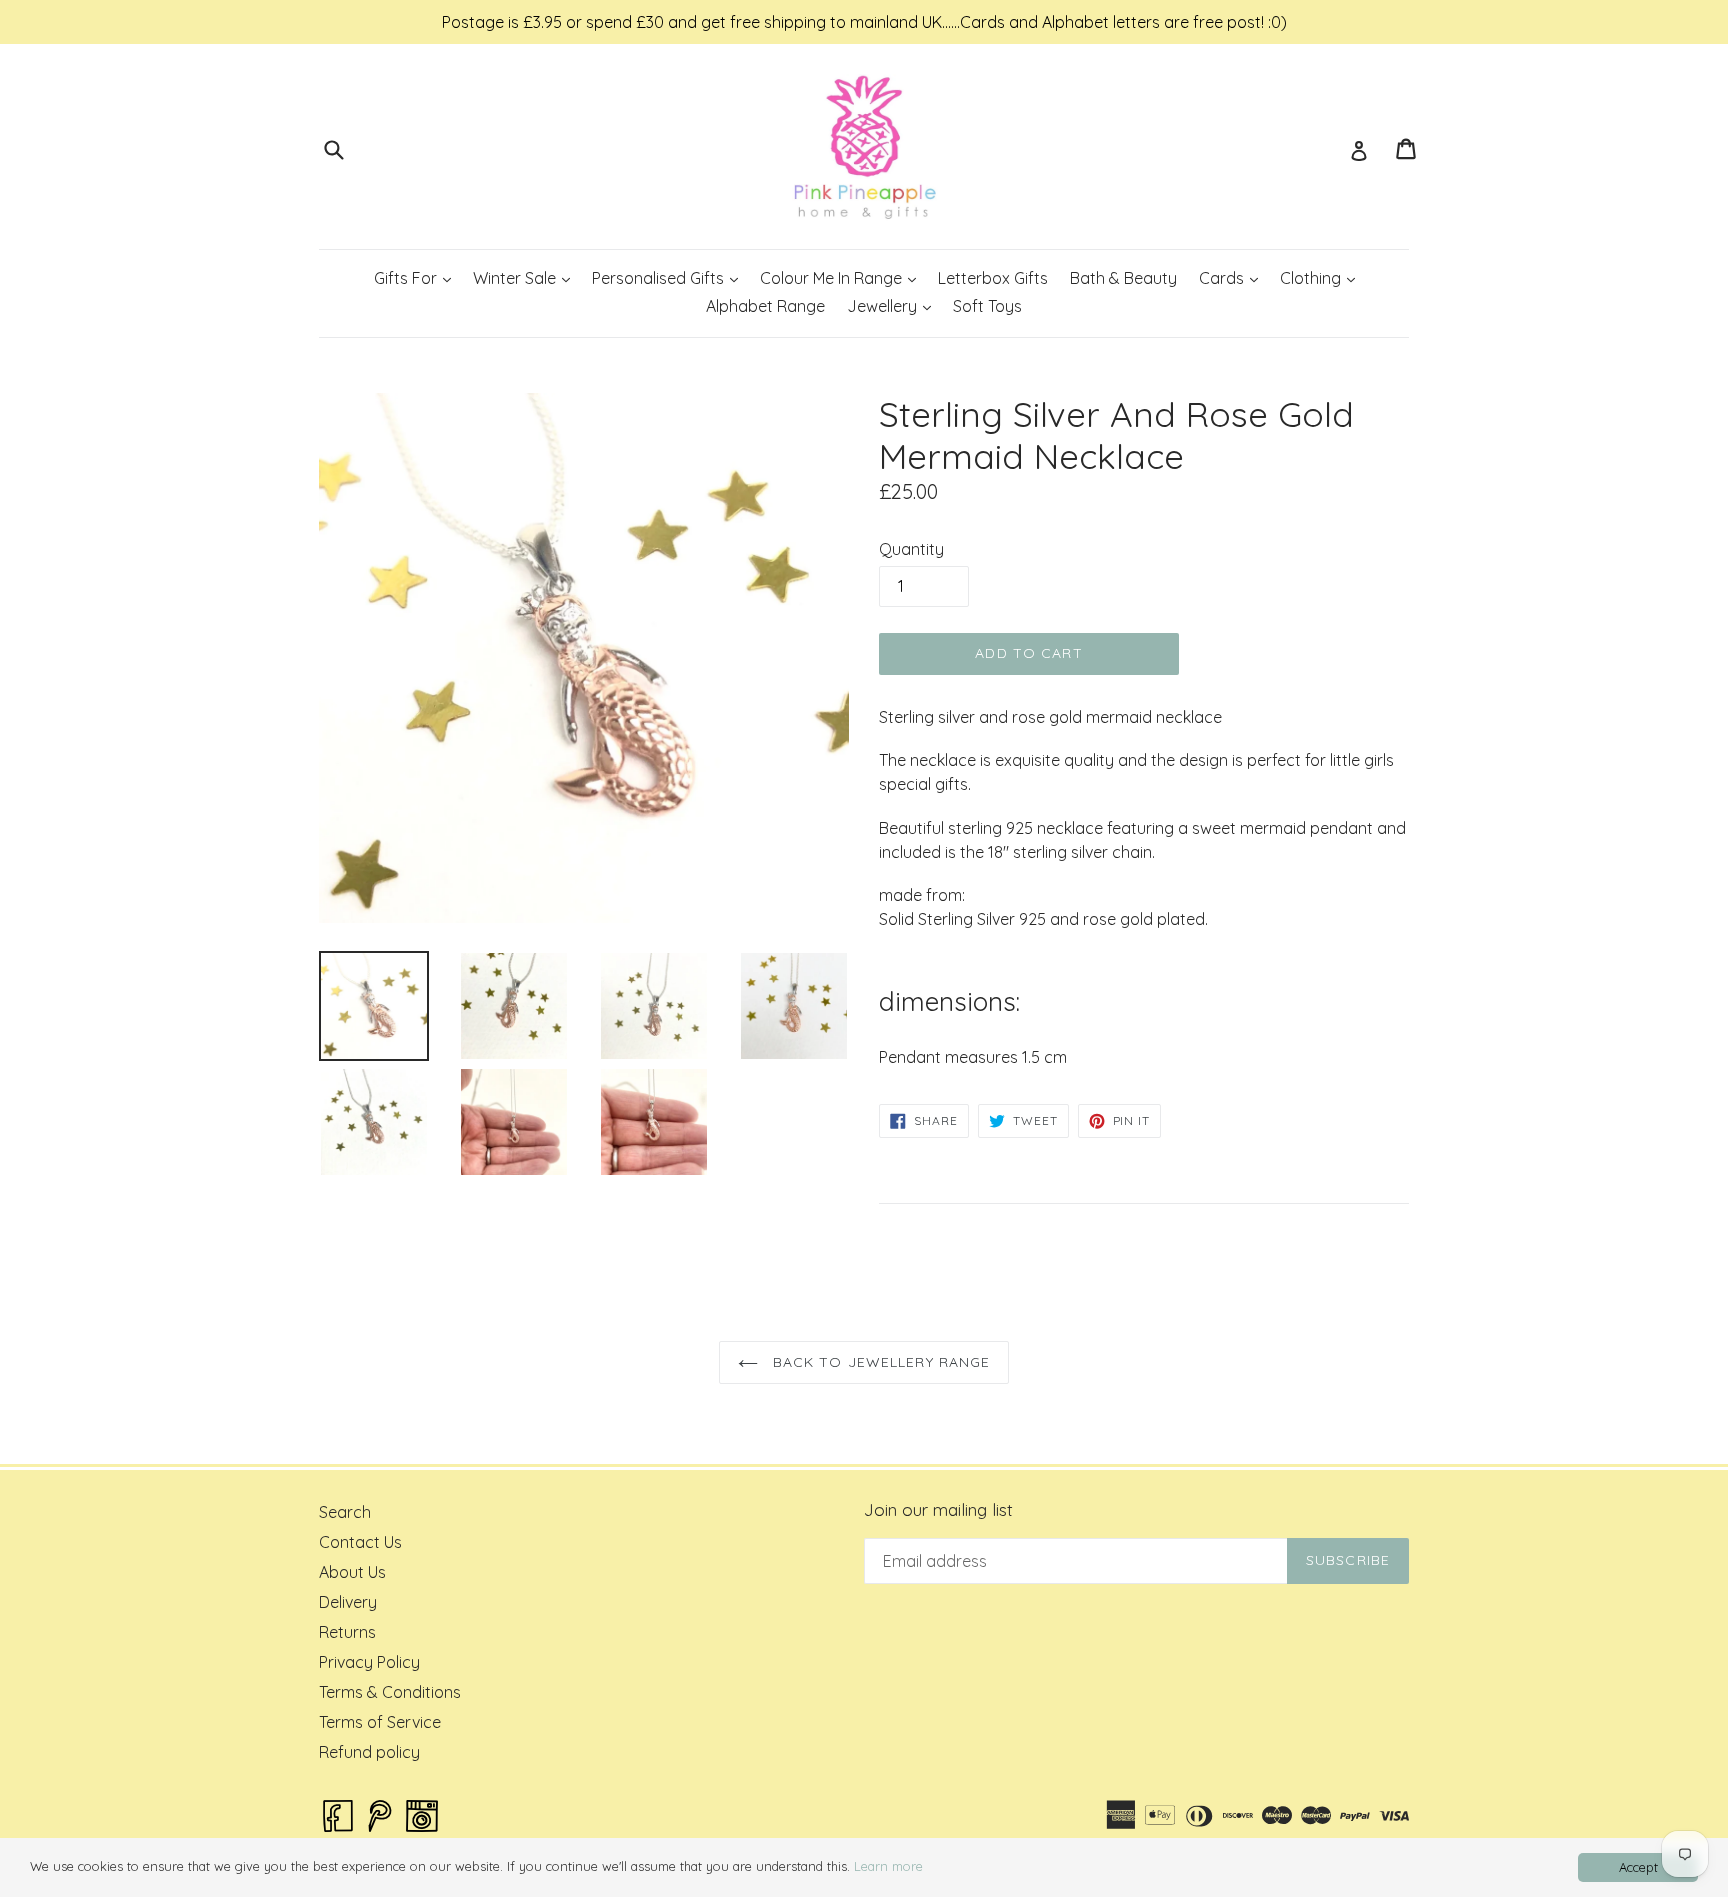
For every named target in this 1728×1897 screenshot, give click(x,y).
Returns (347, 1632)
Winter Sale (526, 277)
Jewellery (893, 305)
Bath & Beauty (1123, 278)
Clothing (1322, 277)
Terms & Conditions (390, 1692)
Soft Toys (987, 306)
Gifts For (417, 277)
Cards (1233, 277)
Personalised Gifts (669, 277)
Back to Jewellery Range (879, 1362)
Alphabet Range (765, 306)
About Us (352, 1572)
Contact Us (360, 1542)
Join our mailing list (938, 1510)
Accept (1638, 1867)
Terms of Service (380, 1722)
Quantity (911, 549)
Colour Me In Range (842, 277)
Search (345, 1512)
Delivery (348, 1602)
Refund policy (369, 1752)
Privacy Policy (369, 1662)
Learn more (888, 1866)
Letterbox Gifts (993, 278)
